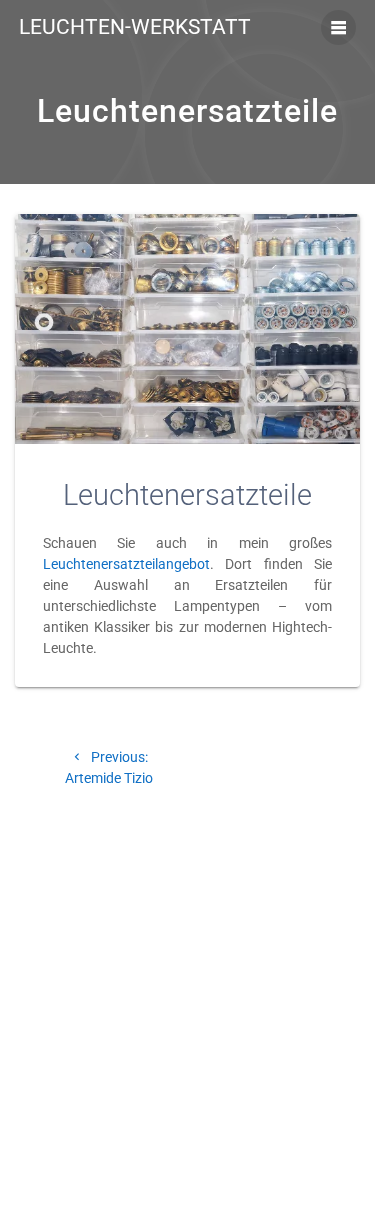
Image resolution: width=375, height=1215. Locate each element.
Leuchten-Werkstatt (135, 27)
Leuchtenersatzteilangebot (126, 564)
